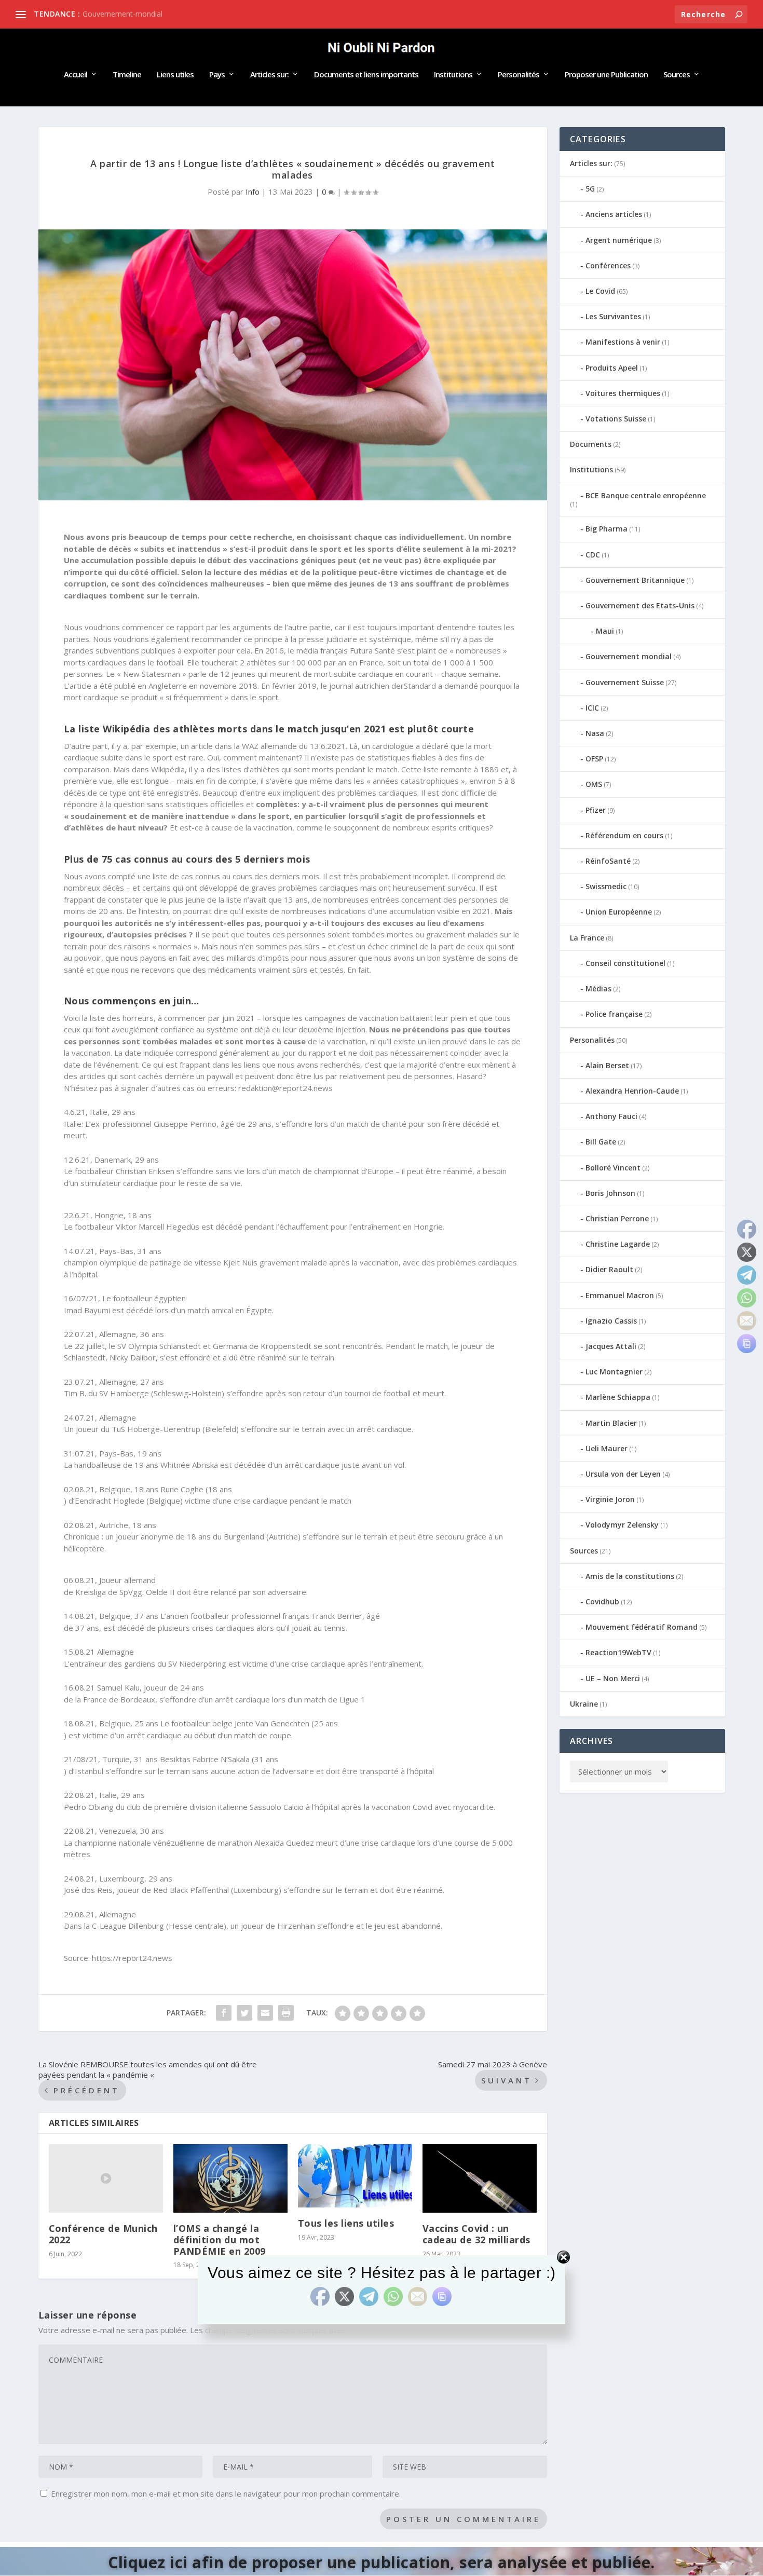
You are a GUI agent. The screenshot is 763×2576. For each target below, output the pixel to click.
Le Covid (600, 291)
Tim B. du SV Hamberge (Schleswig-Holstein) (144, 1393)
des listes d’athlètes (243, 769)
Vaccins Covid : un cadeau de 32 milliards (476, 2234)
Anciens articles (614, 214)
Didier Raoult (609, 1269)
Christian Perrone (617, 1218)
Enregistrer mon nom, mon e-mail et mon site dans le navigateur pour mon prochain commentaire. (226, 2493)
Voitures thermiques (623, 393)
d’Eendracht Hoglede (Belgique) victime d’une (150, 1501)
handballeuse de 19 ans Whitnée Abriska (146, 1465)
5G (590, 189)
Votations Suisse (616, 419)
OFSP (594, 759)
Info (253, 192)
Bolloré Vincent (613, 1168)
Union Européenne (619, 912)
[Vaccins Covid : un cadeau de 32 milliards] (480, 2178)
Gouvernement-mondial (122, 14)
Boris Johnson (610, 1193)
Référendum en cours (624, 835)
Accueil (76, 75)
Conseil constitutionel (625, 963)
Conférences (608, 265)
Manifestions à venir (623, 342)
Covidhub (602, 1602)
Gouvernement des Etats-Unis (640, 605)
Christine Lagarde (618, 1244)
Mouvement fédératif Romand (642, 1627)
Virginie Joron (610, 1499)
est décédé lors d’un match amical (173, 1310)
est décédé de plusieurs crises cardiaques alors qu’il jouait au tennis (224, 1628)
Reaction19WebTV (618, 1652)
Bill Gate (601, 1142)
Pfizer (596, 810)
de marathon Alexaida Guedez (260, 1843)
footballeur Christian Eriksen (125, 1171)
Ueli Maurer (607, 1448)
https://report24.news (132, 1958)
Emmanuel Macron (620, 1295)
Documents (591, 444)
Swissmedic (606, 886)
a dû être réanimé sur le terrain (278, 1357)
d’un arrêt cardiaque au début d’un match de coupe (201, 1735)
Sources (677, 75)
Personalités (519, 75)
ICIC (592, 708)
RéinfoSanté (608, 861)
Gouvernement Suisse (625, 682)
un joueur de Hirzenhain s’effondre (292, 1926)
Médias (598, 989)
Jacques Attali (611, 1346)
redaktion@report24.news (285, 1088)
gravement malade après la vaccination (329, 1262)
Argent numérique (619, 240)
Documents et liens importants (366, 75)
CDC (593, 555)
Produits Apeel (612, 368)
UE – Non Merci (613, 1678)
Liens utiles (175, 75)
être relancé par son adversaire (250, 1592)
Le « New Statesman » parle (156, 674)
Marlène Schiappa (618, 1397)
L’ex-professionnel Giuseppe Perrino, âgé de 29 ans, (179, 1124)
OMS (594, 784)
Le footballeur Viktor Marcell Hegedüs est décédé (153, 1226)
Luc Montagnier (614, 1372)
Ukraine (584, 1704)
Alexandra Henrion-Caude (632, 1091)
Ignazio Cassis (611, 1321)
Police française (614, 1014)
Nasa (595, 733)
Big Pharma (607, 529)
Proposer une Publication (606, 75)
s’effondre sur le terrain (326, 1890)
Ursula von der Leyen (623, 1474)
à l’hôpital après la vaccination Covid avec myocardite (400, 1807)
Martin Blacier (611, 1423)
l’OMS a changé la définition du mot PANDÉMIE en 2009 (220, 2239)
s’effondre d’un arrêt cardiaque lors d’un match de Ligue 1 (262, 1699)
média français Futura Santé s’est (356, 650)
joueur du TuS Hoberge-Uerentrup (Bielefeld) (157, 1429)
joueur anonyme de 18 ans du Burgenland (190, 1536)
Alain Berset (607, 1065)
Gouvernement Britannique (635, 580)
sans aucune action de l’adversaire (253, 1771)
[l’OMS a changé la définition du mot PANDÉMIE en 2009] (230, 2178)
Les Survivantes (613, 316)
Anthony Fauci (611, 1116)
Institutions (453, 75)
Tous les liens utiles (346, 2223)
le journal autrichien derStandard (378, 686)
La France (587, 938)
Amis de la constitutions (630, 1576)
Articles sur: (269, 75)
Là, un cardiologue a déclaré (399, 746)
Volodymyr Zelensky (622, 1525)
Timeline (127, 75)
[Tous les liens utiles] (355, 2176)
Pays (217, 75)
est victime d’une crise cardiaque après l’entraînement (325, 1664)
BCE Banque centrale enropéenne (646, 495)
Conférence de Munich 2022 (103, 2234)
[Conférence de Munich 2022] (106, 2178)
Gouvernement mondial (629, 656)
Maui (605, 631)
